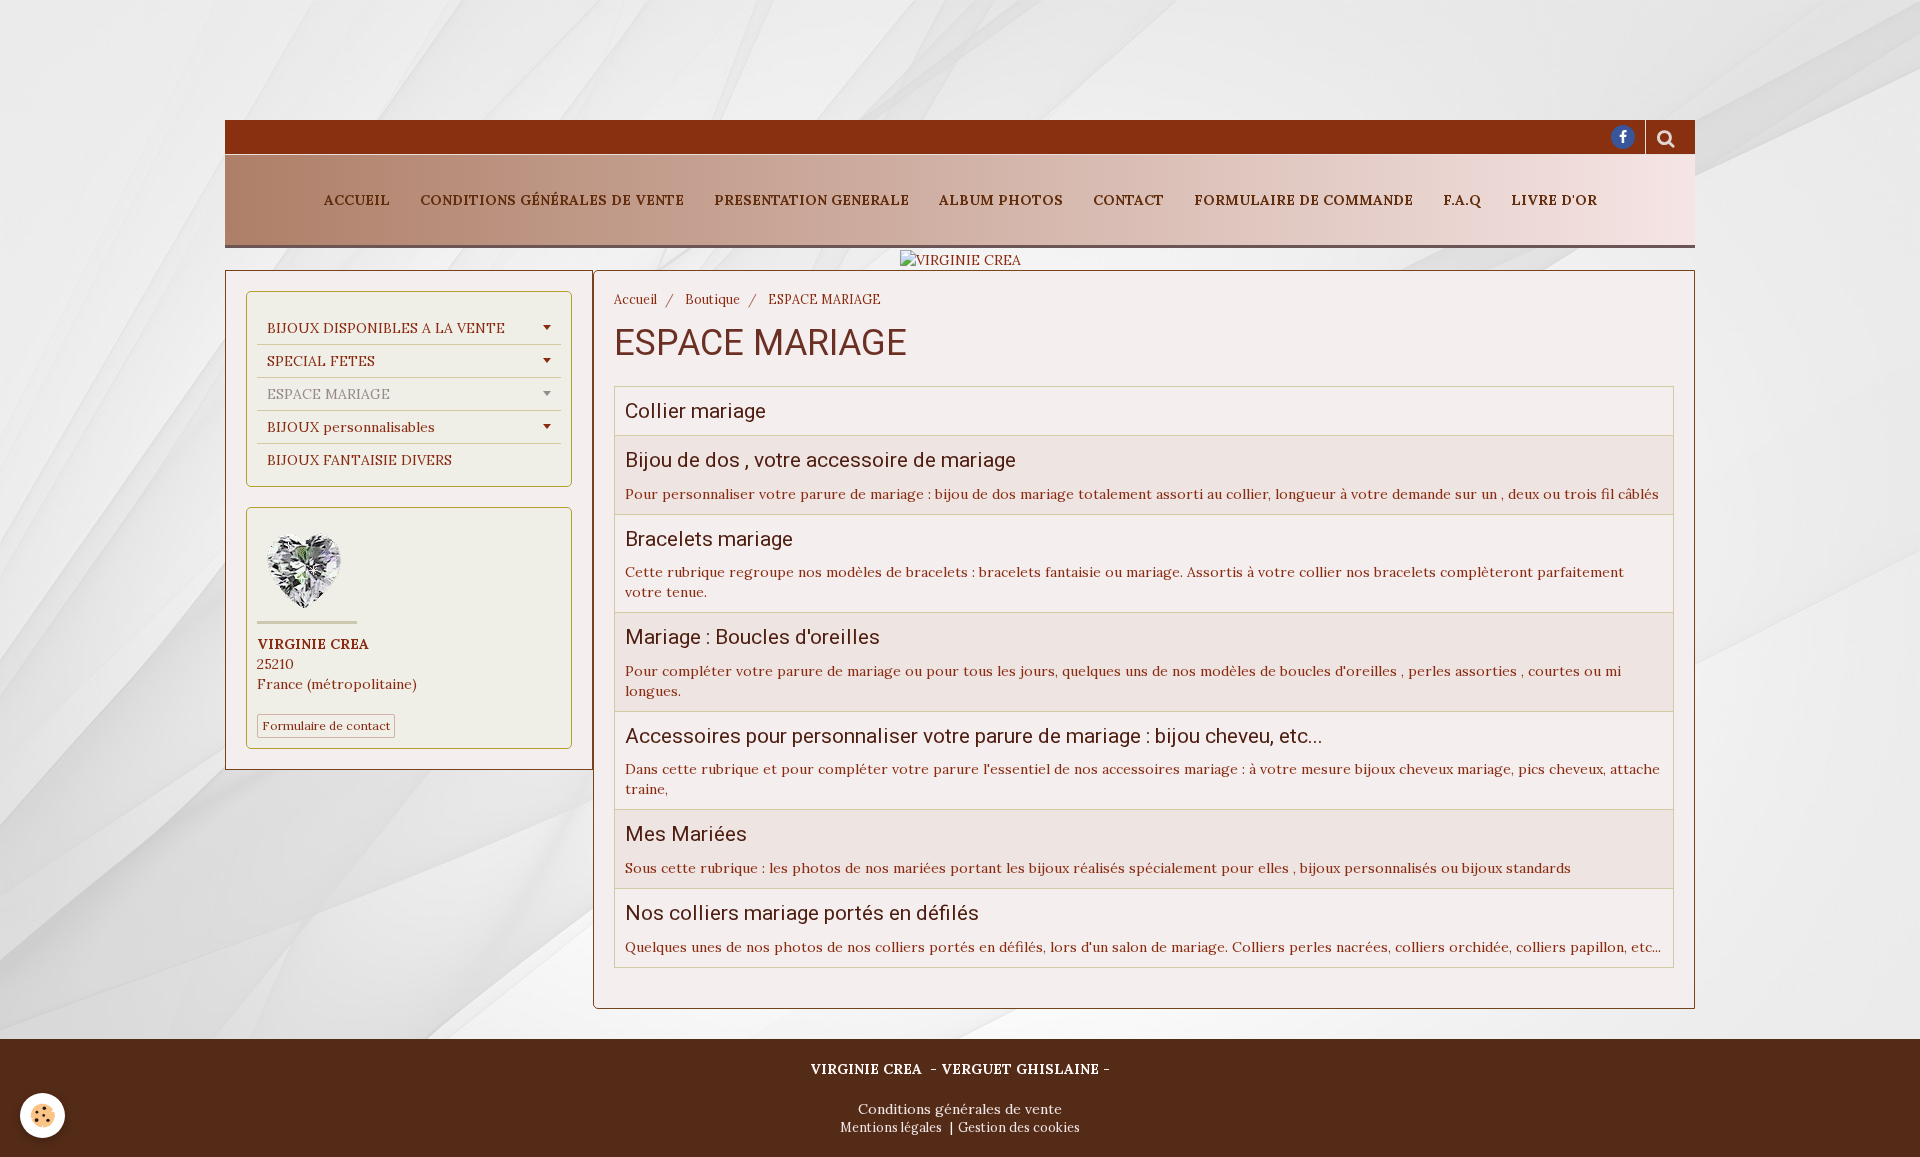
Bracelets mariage (709, 539)
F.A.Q (1462, 200)
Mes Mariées (686, 835)
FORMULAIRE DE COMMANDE (1303, 200)
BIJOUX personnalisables (351, 427)
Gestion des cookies (1019, 1127)
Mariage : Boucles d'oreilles (752, 638)
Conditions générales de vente (552, 200)
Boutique (712, 299)
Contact (1128, 200)
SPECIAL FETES (321, 361)
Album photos (1001, 200)
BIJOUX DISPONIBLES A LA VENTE (386, 328)
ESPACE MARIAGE (328, 394)
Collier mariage (695, 412)
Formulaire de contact (326, 725)
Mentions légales (891, 1127)
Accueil (357, 200)
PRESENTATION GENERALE (811, 200)
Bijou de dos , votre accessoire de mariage (820, 460)
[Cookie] (42, 1115)
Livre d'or (1554, 200)
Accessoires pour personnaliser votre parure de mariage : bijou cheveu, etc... (974, 736)
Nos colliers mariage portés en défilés (802, 913)
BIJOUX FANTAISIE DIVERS (359, 460)
